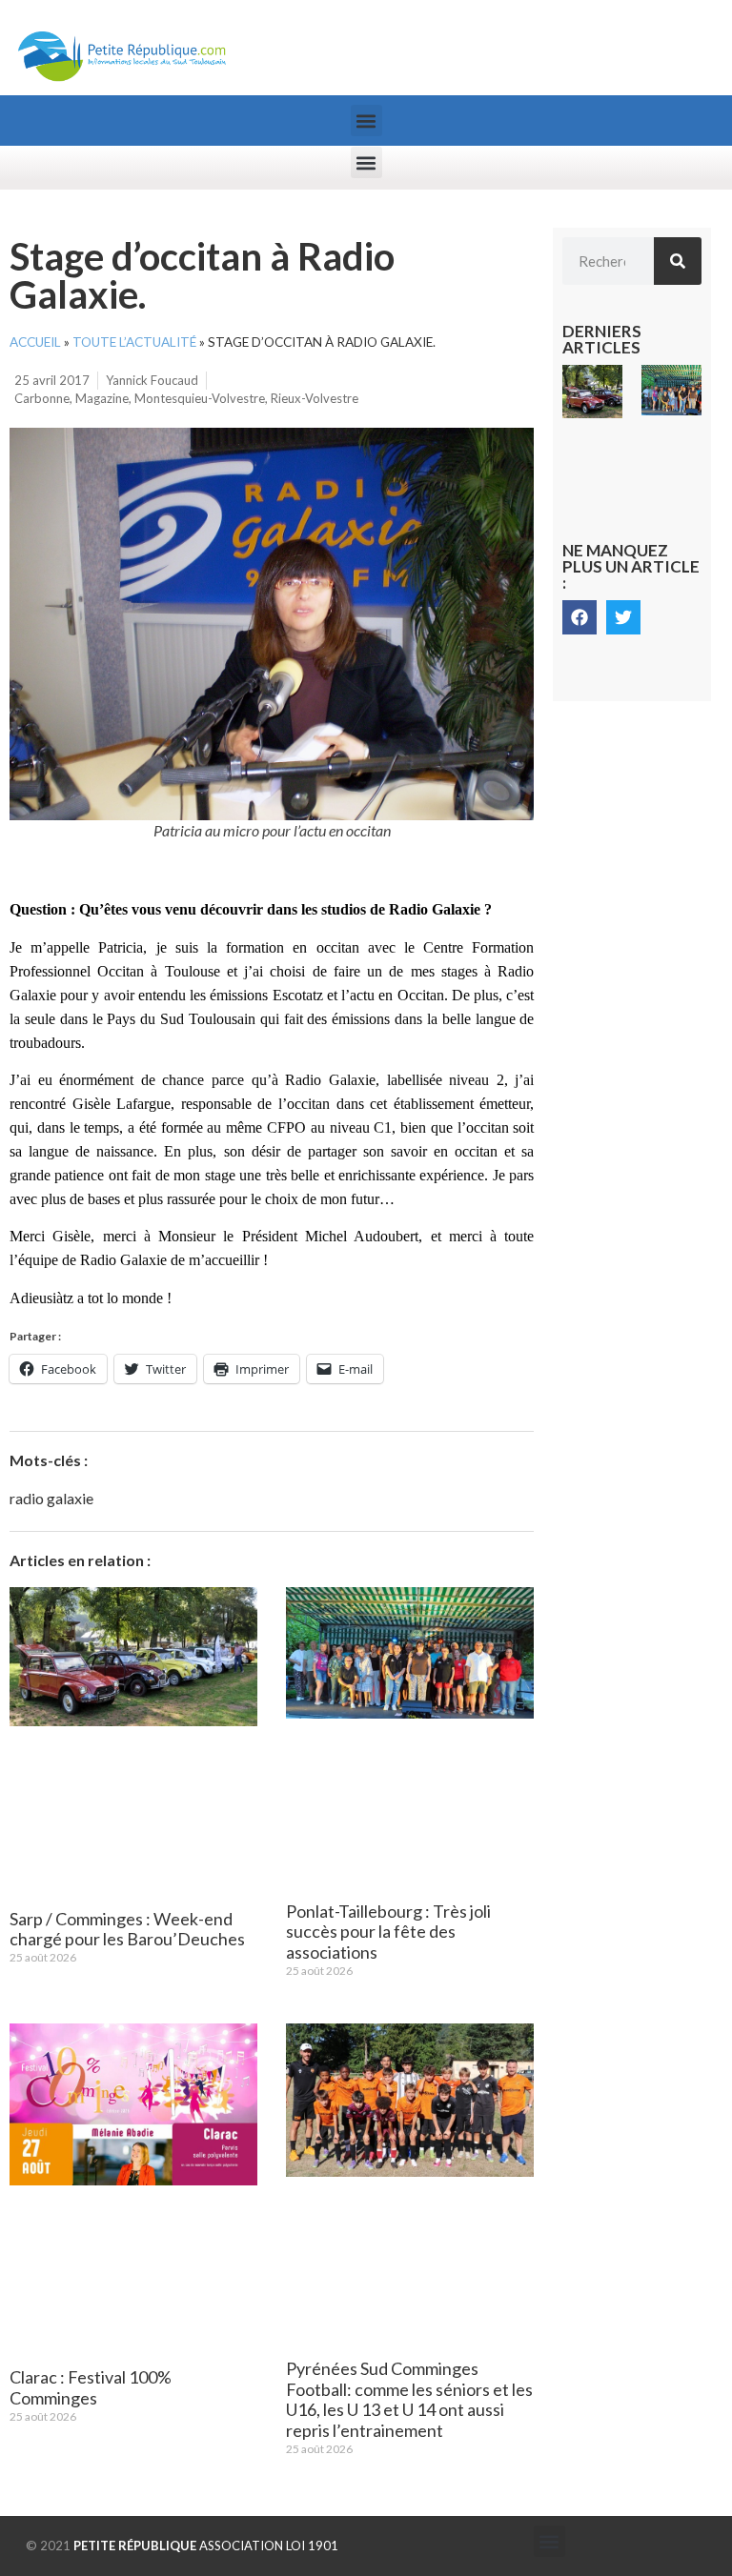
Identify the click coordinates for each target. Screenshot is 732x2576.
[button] (366, 121)
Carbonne (42, 398)
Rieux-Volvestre (315, 398)
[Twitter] (623, 617)
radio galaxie (51, 1498)
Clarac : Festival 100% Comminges (91, 2387)
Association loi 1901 (206, 2546)
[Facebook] (579, 617)
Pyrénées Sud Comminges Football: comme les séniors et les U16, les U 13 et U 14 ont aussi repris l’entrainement (409, 2399)
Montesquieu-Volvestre (200, 398)
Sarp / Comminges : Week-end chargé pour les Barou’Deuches (127, 1929)
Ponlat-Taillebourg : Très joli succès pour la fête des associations (388, 1932)
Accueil (35, 342)
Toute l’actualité (134, 342)
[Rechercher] (678, 261)
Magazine (102, 398)
